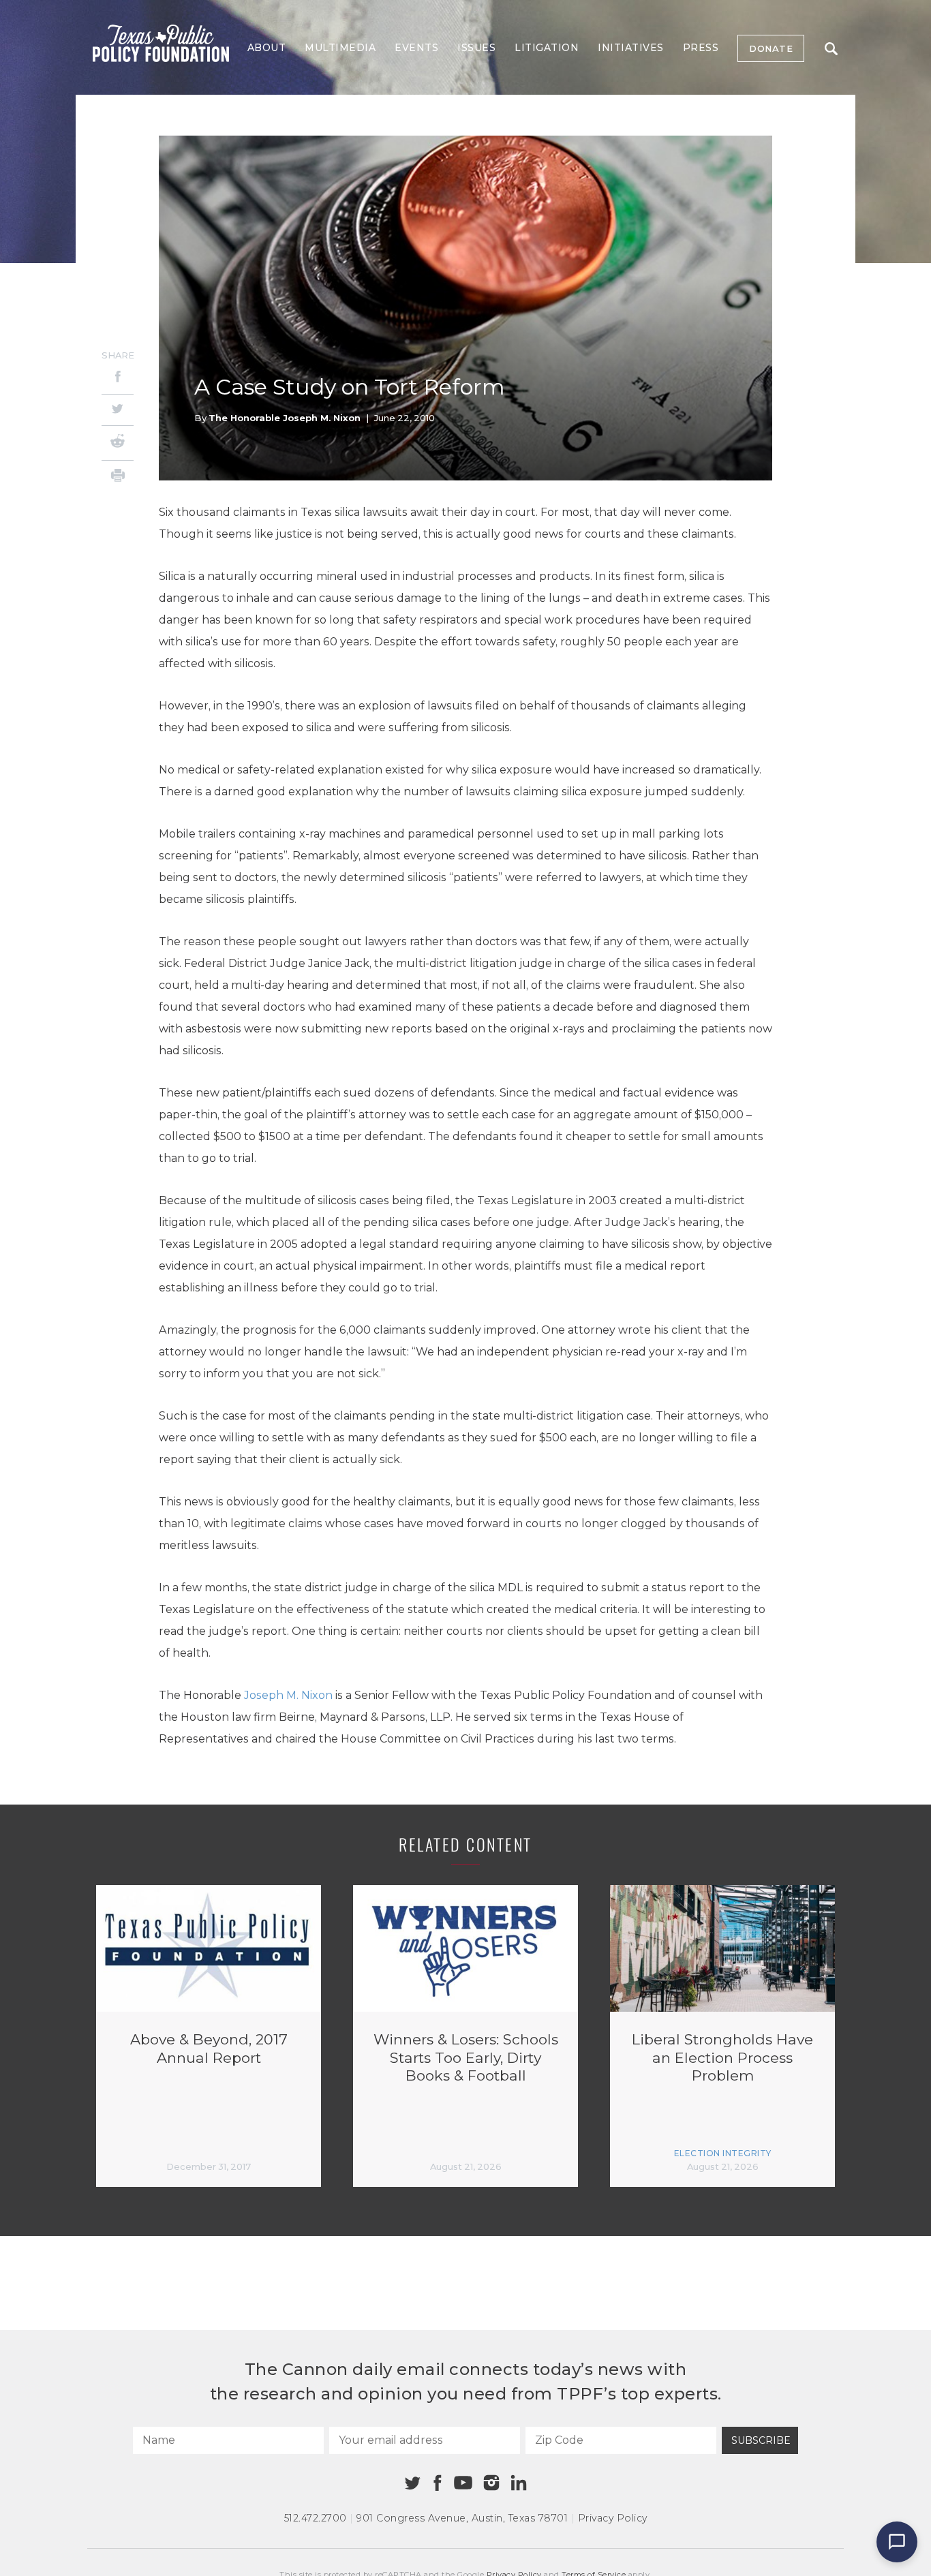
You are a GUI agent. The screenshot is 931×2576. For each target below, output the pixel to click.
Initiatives (631, 48)
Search (831, 48)
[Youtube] (463, 2483)
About (267, 48)
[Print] (118, 477)
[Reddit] (118, 443)
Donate (771, 48)
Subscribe (761, 2440)
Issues (476, 48)
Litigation (547, 48)
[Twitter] (118, 410)
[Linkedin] (519, 2483)
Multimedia (340, 48)
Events (416, 48)
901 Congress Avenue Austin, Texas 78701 (462, 2518)
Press (701, 48)
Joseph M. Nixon (288, 1695)
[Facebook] (118, 379)
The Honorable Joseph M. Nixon (285, 418)
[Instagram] (491, 2483)
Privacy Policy (613, 2518)
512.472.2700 (316, 2518)
